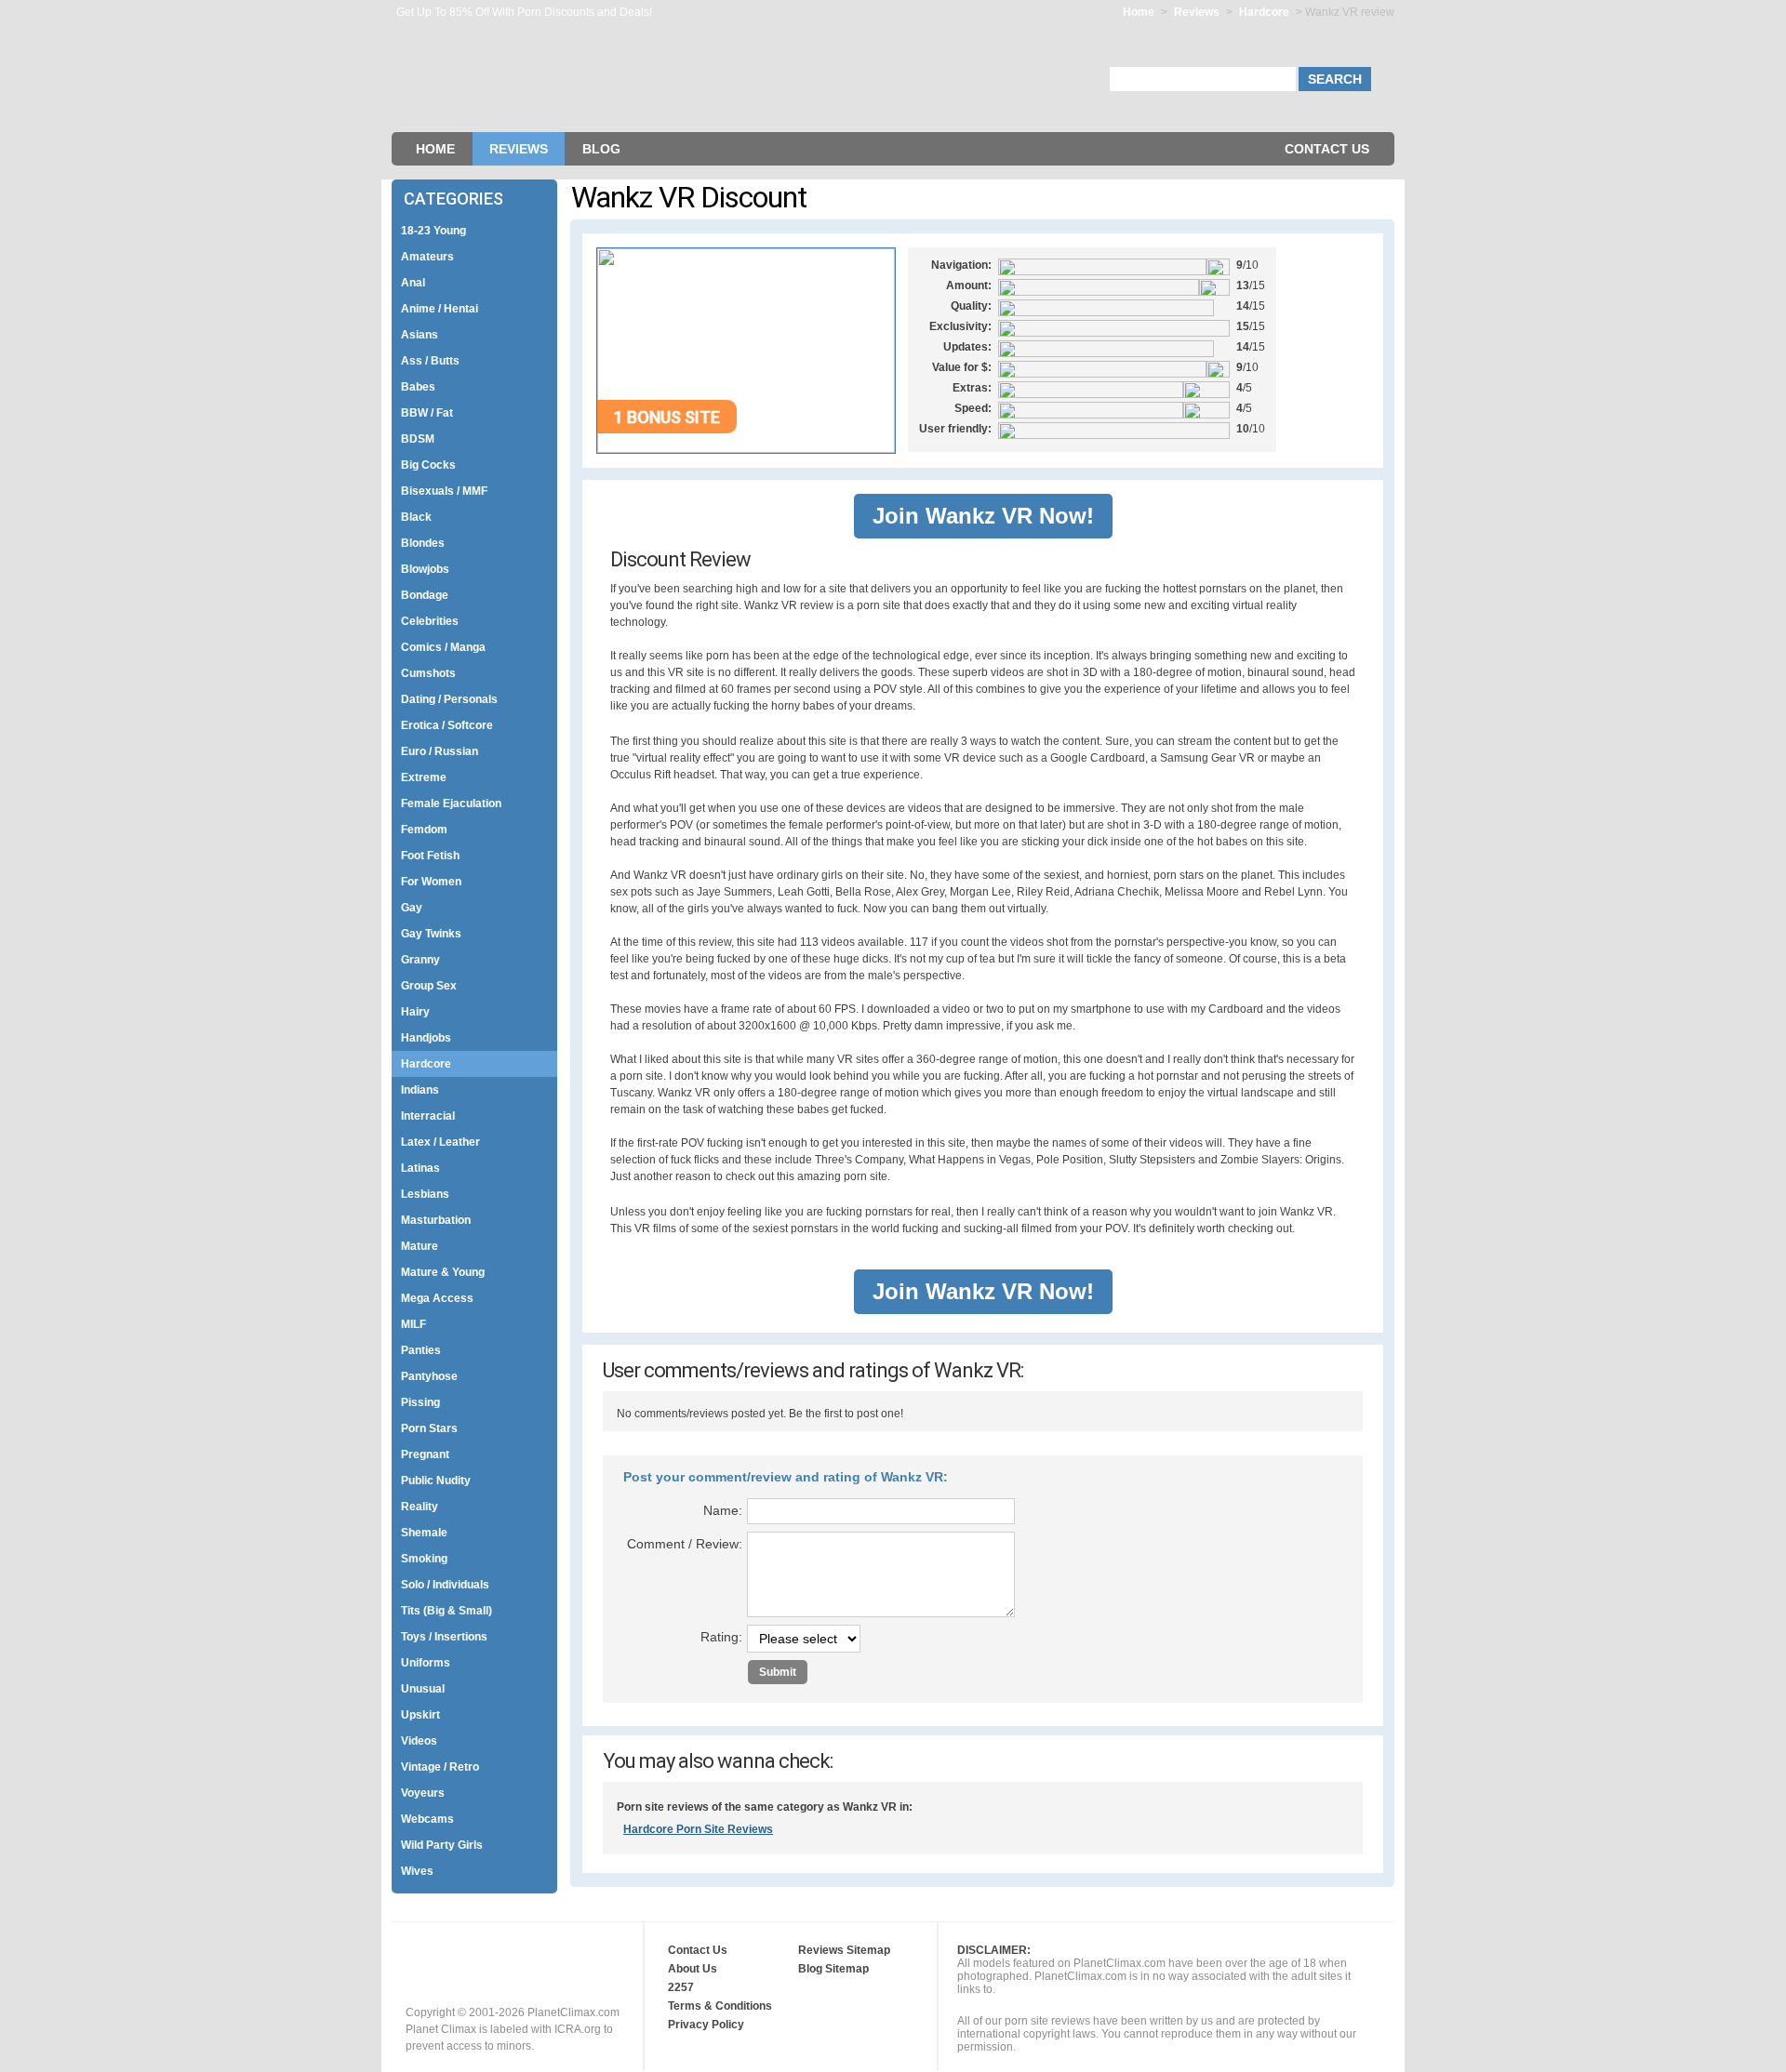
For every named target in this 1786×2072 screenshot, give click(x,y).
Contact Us (1327, 149)
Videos (419, 1741)
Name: (723, 1510)
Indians (420, 1090)
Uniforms (426, 1663)
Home (1139, 12)
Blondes (423, 543)
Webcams (427, 1819)
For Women (431, 882)
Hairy (415, 1012)
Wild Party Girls (442, 1845)
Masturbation (436, 1220)
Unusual (423, 1689)
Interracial (428, 1116)
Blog (601, 149)
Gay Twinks (431, 934)
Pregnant (425, 1454)
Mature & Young (443, 1272)
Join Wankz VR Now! (983, 516)
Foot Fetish (430, 856)
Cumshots (428, 673)
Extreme (424, 777)
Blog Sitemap (833, 1969)
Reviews (1197, 12)
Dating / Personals (449, 699)
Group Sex (429, 986)
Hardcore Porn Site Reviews (698, 1829)
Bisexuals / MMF (444, 491)
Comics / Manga (443, 647)
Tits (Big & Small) (446, 1611)
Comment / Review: (685, 1544)
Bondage (425, 595)
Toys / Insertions (444, 1637)
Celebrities (430, 621)
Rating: (721, 1637)
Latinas (420, 1168)
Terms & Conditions (720, 2006)
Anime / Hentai (440, 309)
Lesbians (425, 1194)
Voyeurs (423, 1793)
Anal (413, 283)
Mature (420, 1246)
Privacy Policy (706, 2025)
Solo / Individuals (445, 1585)
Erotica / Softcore (447, 725)
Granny (420, 960)
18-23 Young (433, 231)
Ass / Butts (430, 361)
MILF (413, 1324)
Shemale (424, 1533)
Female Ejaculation (451, 804)
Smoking (424, 1559)
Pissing (420, 1402)
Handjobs (426, 1038)
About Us (693, 1969)
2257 (681, 1987)
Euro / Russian (440, 751)
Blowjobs (425, 569)
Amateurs (427, 257)
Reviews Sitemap (844, 1950)
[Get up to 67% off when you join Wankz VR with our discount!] (746, 449)
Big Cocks (428, 465)
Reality (420, 1507)
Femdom (424, 830)
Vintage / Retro (440, 1767)
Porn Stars (429, 1428)
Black (416, 517)
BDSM (418, 439)
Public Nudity (436, 1481)
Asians (420, 335)
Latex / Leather (440, 1142)
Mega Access (437, 1298)
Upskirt (420, 1715)
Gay (412, 908)
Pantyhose (429, 1376)
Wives (417, 1871)
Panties (421, 1350)
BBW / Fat (427, 413)
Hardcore (1266, 12)
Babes (418, 387)
